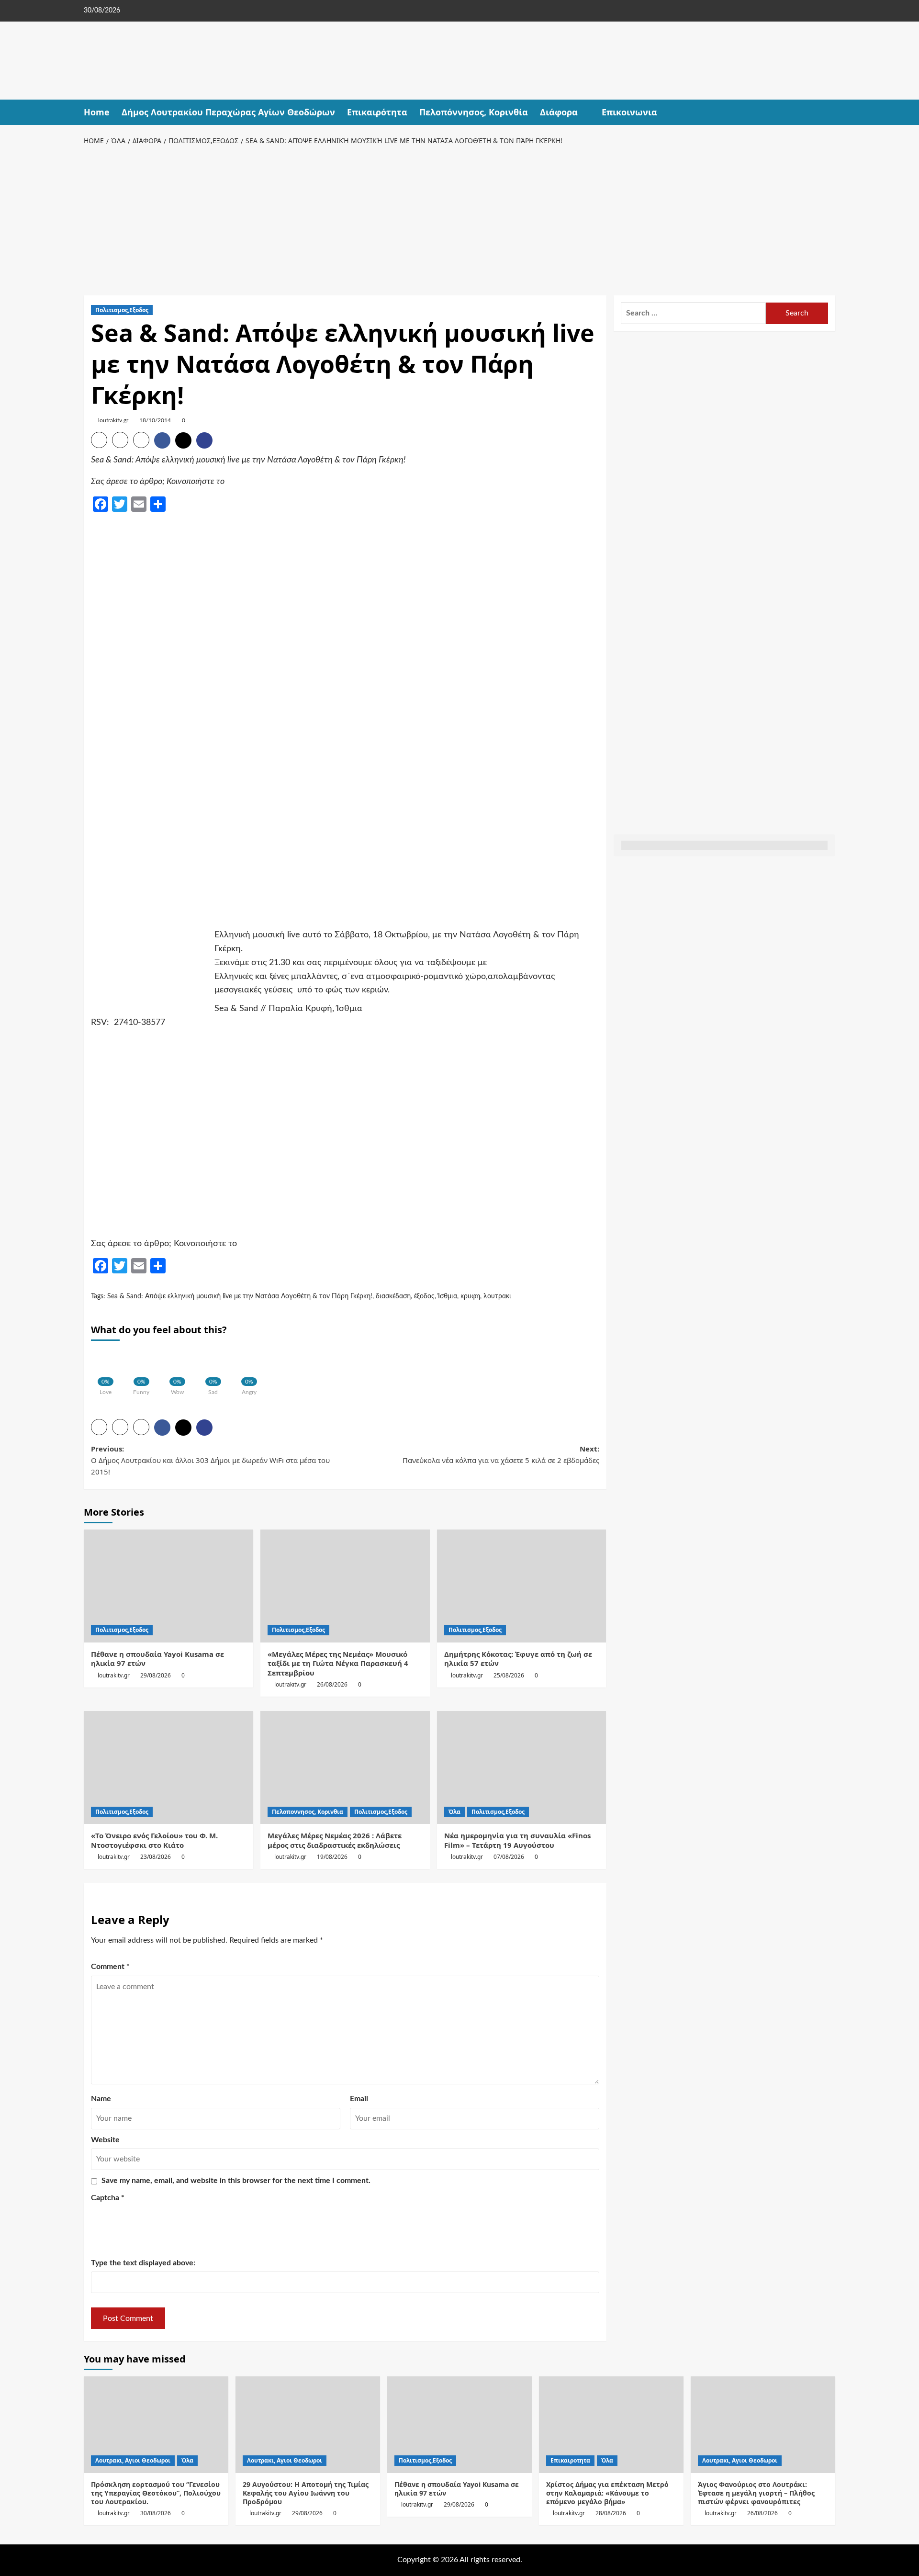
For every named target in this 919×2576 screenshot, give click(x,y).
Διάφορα (559, 112)
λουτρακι (497, 1296)
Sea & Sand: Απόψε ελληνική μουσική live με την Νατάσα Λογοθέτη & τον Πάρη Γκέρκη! (240, 1296)
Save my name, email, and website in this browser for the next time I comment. (236, 2181)
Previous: (210, 1460)
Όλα (454, 1812)
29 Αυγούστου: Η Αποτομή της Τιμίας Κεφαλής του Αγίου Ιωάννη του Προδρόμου (306, 2493)
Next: (501, 1454)
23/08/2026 (156, 1857)
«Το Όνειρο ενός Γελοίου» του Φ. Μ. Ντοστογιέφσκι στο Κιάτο (154, 1840)
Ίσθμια (448, 1296)
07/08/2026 (509, 1857)
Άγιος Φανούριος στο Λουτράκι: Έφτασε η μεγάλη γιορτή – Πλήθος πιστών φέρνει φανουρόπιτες (756, 2493)
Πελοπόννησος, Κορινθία (474, 112)
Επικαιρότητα (377, 112)
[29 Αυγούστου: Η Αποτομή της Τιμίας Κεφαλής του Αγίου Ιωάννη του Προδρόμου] (308, 2424)
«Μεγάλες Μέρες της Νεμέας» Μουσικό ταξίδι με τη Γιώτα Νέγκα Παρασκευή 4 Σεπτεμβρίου (338, 1663)
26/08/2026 (332, 1684)
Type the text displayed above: (143, 2263)
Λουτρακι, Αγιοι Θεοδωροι (133, 2460)
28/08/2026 (611, 2513)
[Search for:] (693, 313)
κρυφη (470, 1296)
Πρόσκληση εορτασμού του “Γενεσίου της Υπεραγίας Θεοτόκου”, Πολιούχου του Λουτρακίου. (156, 2493)
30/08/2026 (156, 2513)
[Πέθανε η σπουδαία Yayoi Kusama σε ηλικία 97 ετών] (168, 1586)
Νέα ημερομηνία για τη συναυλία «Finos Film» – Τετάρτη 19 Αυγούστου (517, 1840)
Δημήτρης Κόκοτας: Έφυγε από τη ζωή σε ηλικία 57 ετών (518, 1659)
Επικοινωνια (629, 112)
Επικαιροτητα (570, 2460)
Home (97, 112)
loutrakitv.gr (113, 420)
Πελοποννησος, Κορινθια (308, 1812)
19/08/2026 (332, 1857)
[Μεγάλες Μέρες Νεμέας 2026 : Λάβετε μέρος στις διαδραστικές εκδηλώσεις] (345, 1767)
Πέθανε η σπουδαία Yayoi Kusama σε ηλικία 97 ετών (157, 1659)
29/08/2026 (156, 1675)
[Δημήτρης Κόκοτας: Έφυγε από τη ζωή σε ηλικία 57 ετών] (522, 1586)
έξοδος (424, 1296)
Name (101, 2099)
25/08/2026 (509, 1675)
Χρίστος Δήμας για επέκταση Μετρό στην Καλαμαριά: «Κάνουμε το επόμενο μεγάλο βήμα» (607, 2493)
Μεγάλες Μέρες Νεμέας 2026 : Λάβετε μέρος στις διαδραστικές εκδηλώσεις (335, 1840)
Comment (110, 1967)
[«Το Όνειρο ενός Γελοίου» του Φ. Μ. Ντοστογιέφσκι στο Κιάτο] (168, 1767)
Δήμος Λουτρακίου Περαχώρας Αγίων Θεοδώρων (228, 112)
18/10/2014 (155, 420)
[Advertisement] (459, 219)
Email (359, 2099)
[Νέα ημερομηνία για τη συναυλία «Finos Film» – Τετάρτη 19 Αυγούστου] (522, 1767)
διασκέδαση (393, 1296)
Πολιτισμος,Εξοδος (122, 310)
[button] (829, 112)
